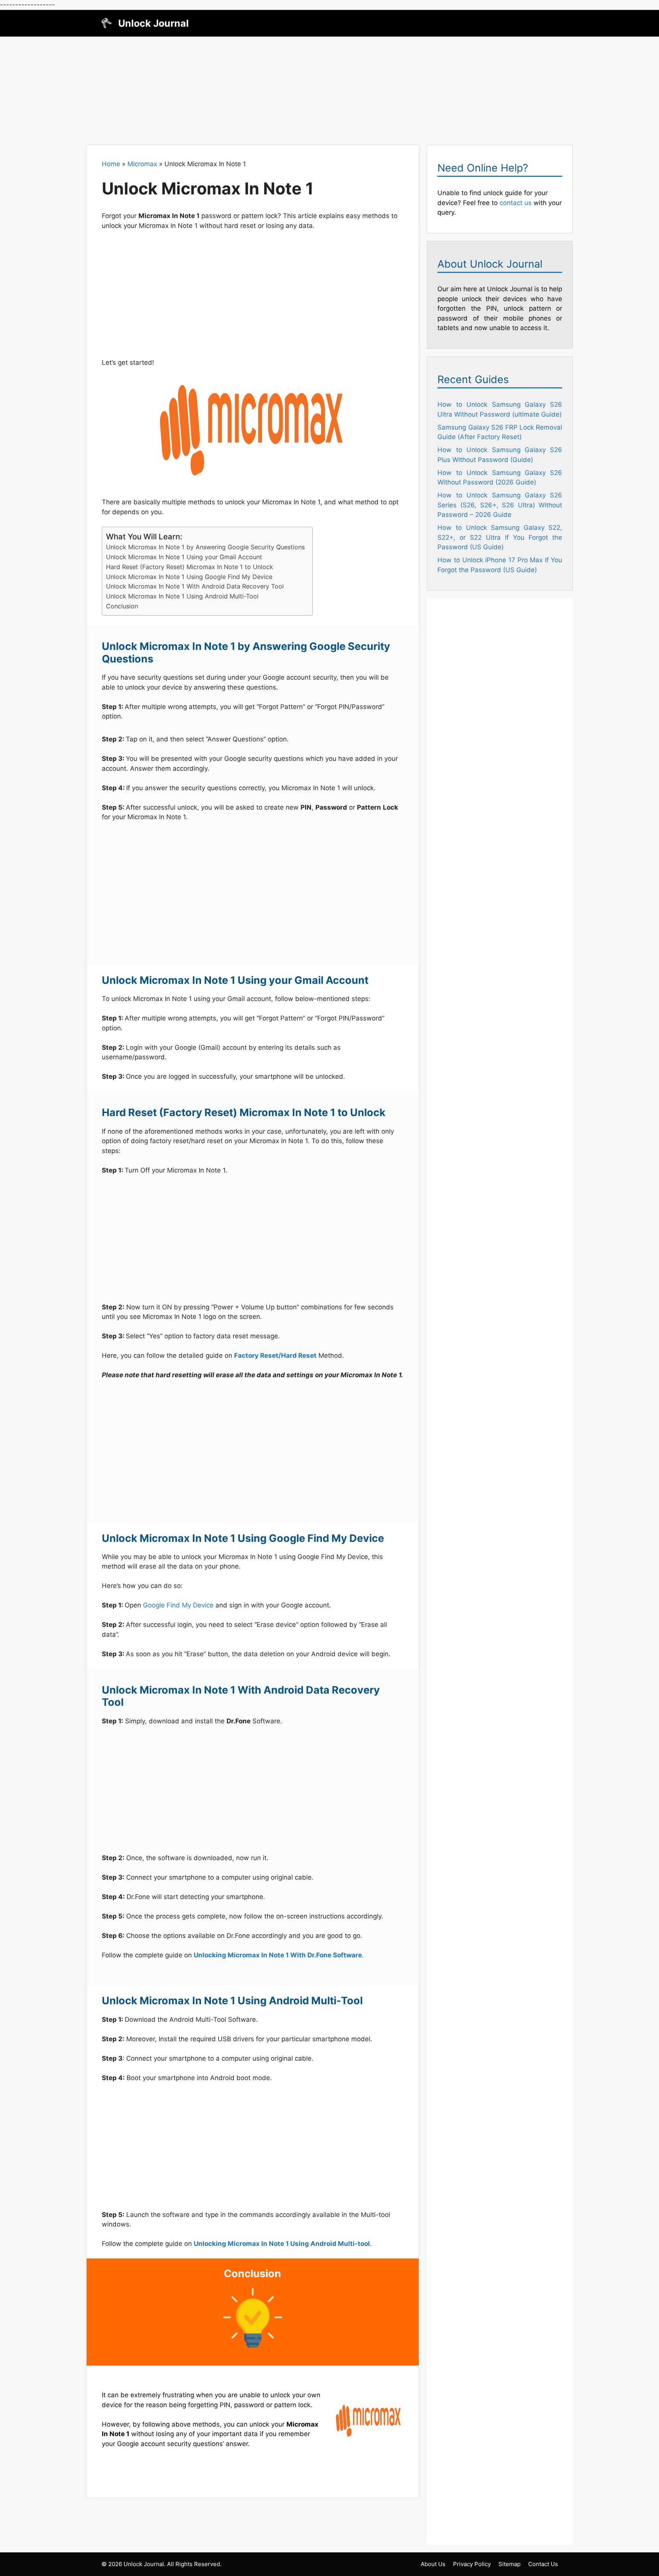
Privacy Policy (472, 2564)
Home (111, 164)
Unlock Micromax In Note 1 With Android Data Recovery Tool (195, 586)
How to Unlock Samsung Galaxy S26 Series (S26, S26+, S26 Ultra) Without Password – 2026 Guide (500, 505)
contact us (516, 203)
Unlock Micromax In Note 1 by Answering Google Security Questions (205, 547)
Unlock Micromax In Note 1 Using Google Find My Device (189, 577)
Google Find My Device (178, 1605)
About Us (433, 2564)
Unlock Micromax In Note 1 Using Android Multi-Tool (182, 596)
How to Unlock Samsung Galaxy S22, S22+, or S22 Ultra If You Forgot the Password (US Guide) (500, 537)
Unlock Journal (153, 23)
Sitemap (510, 2564)
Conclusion (122, 606)
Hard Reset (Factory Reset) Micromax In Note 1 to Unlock (190, 567)
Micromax (142, 164)
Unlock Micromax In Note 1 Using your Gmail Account (184, 557)
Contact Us (543, 2564)
